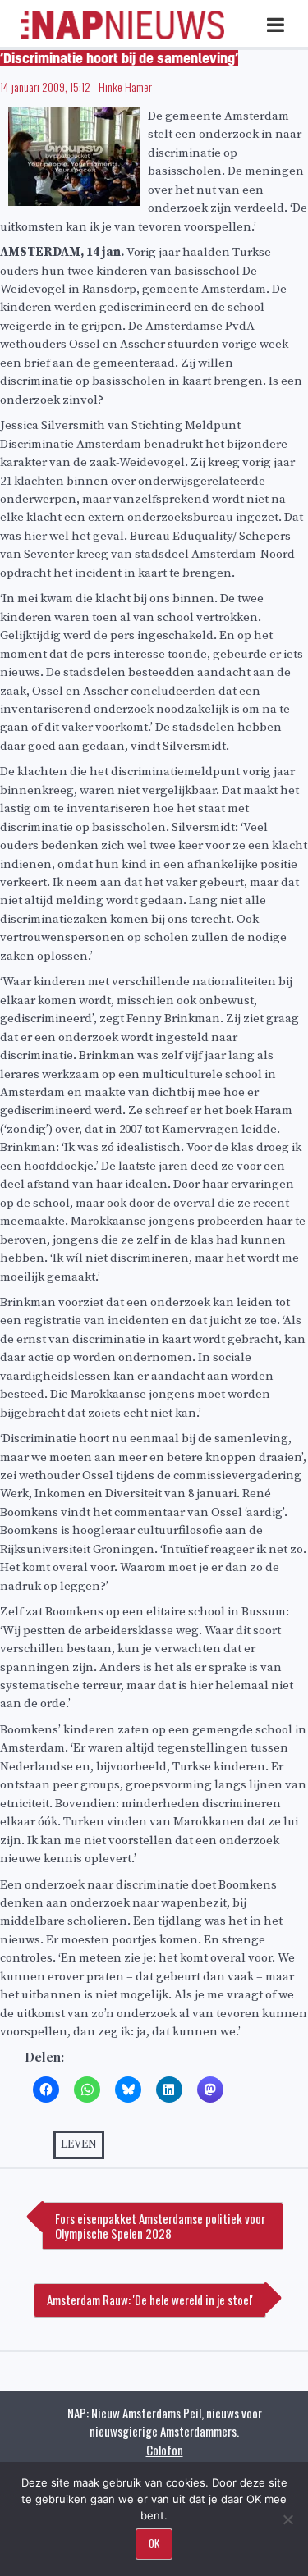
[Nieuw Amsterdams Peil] (122, 36)
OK (154, 2543)
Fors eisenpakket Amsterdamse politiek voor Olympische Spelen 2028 (160, 2226)
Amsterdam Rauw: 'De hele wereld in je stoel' (150, 2300)
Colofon (165, 2450)
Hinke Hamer (125, 87)
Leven (79, 2144)
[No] (287, 2519)
